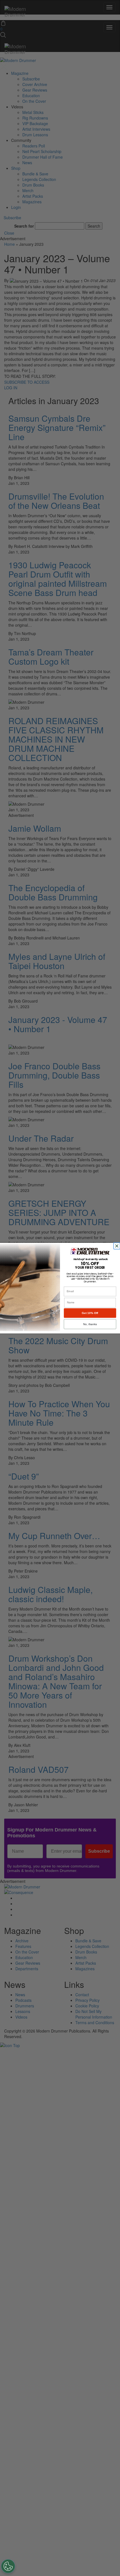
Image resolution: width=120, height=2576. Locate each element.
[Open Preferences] (8, 2566)
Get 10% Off (90, 1313)
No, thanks (90, 1324)
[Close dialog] (117, 1246)
